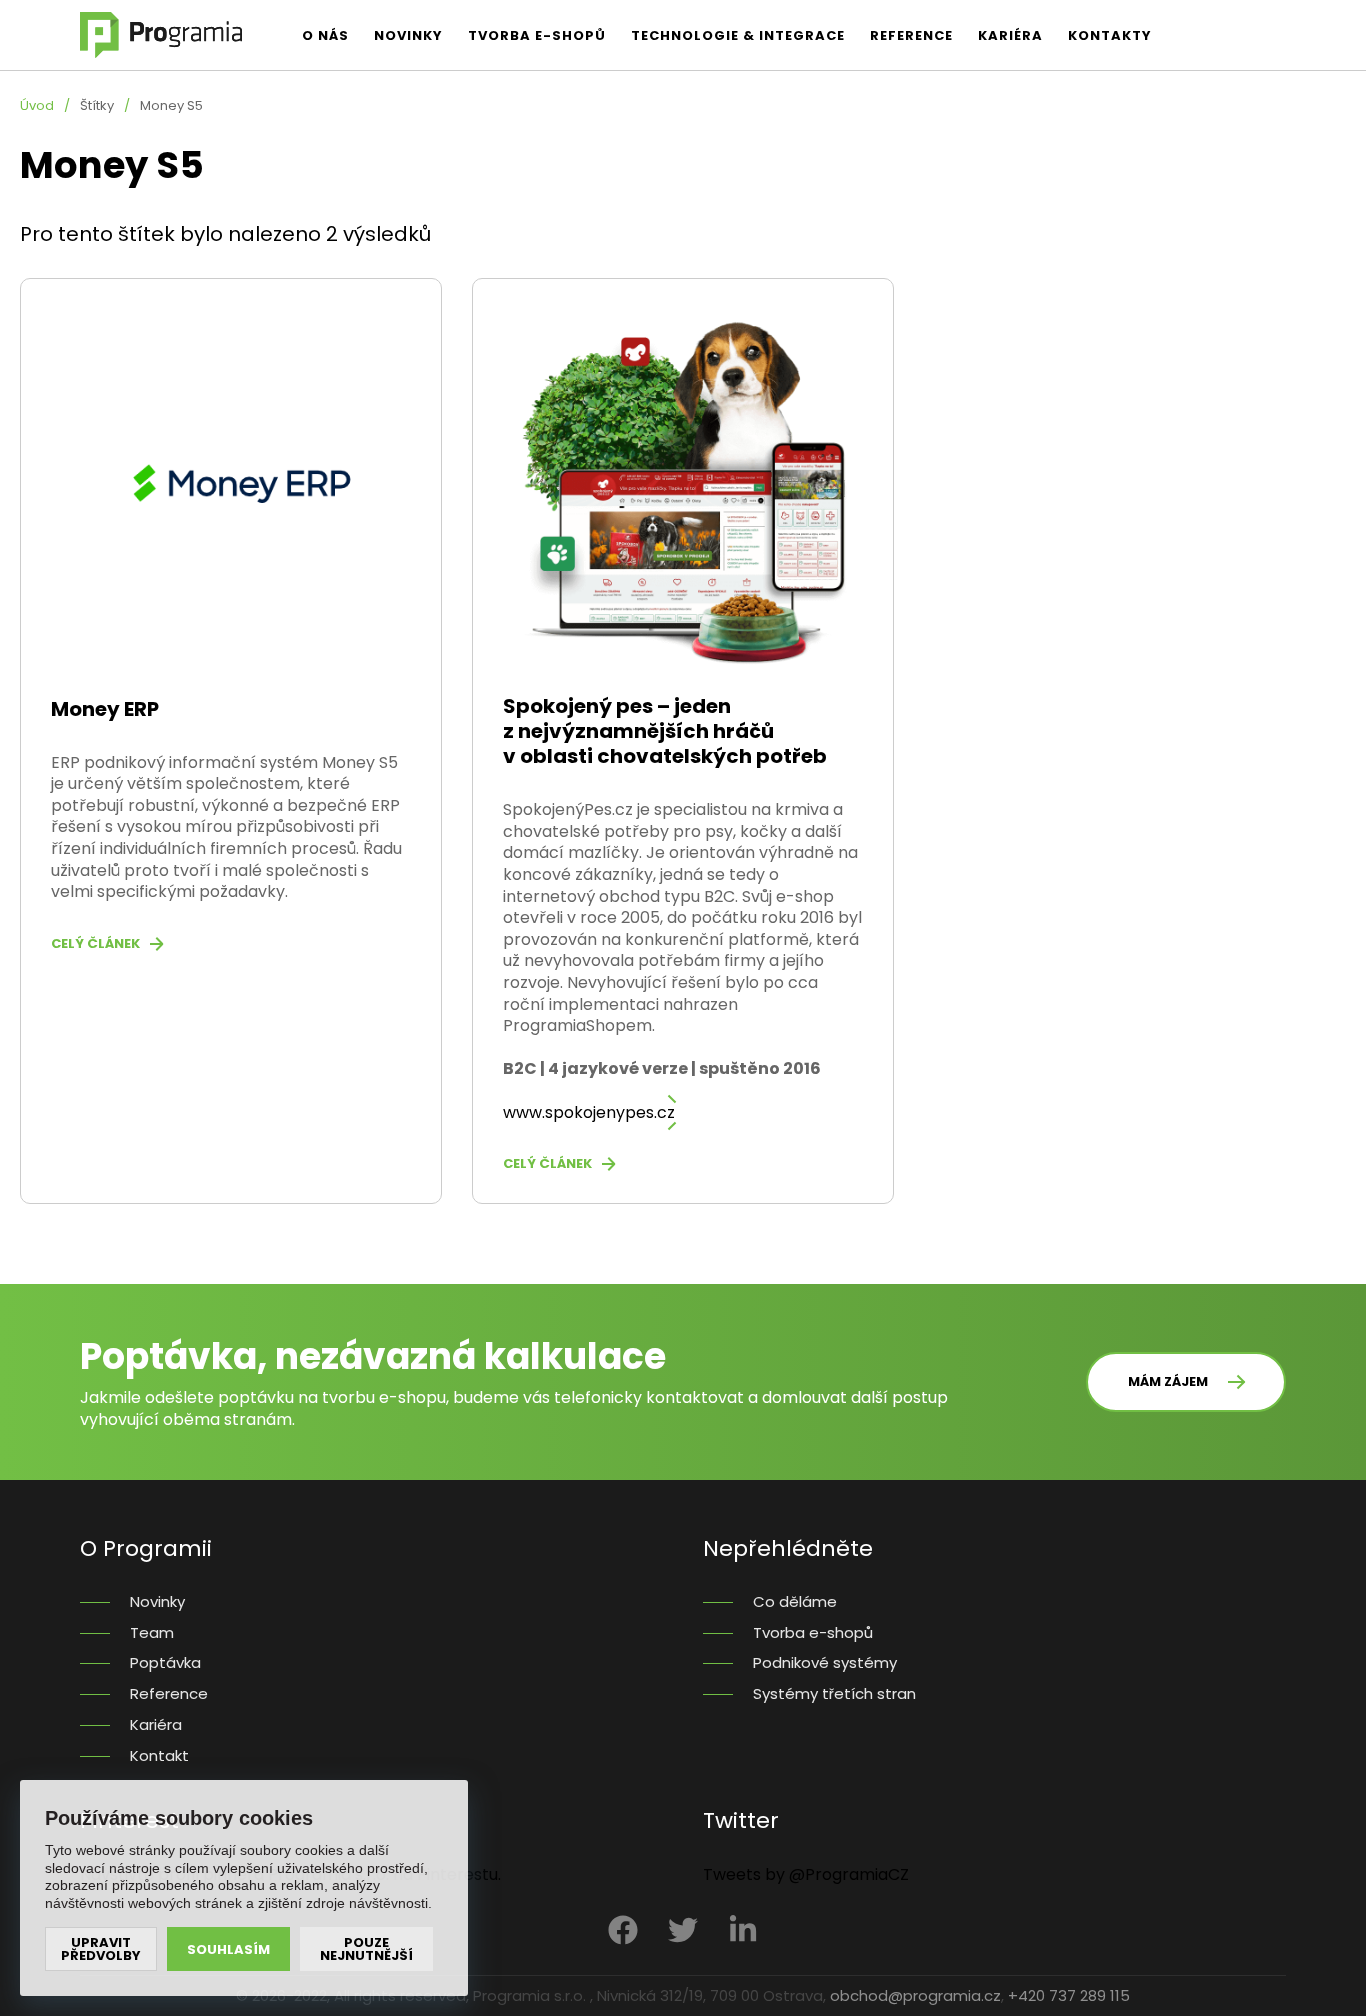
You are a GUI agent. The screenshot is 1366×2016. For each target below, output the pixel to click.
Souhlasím (228, 1949)
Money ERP (105, 709)
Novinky (408, 35)
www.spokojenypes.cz (589, 1112)
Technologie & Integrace (738, 35)
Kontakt (159, 1756)
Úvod (37, 105)
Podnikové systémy (825, 1663)
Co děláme (795, 1602)
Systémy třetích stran (834, 1694)
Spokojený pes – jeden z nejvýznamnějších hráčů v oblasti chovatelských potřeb (665, 731)
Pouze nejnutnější (366, 1949)
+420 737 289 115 (1069, 1995)
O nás (325, 35)
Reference (911, 35)
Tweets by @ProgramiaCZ (806, 1875)
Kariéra (1010, 35)
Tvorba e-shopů (537, 35)
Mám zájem (1168, 1381)
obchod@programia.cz (915, 1995)
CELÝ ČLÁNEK (95, 944)
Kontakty (1110, 35)
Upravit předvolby (101, 1949)
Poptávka (165, 1663)
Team (152, 1633)
